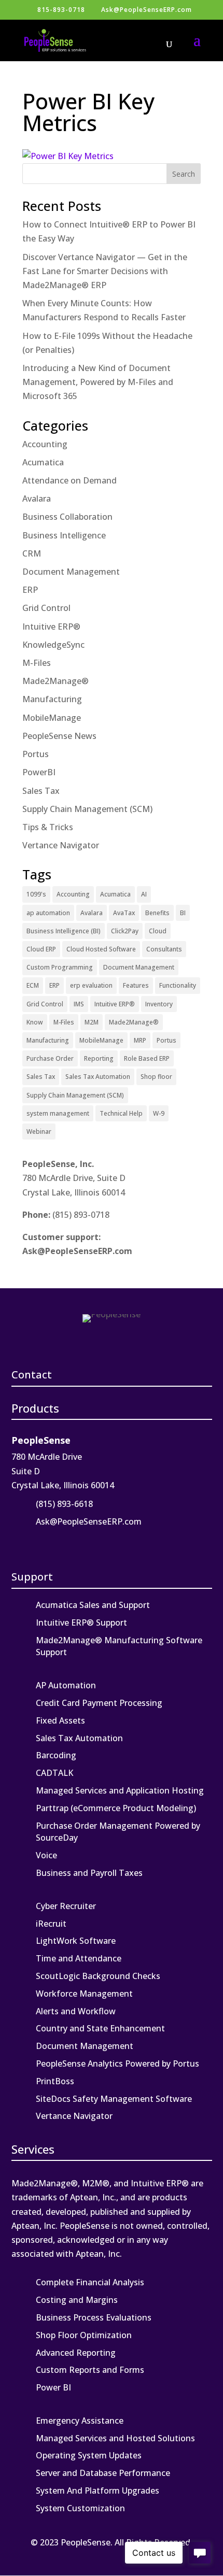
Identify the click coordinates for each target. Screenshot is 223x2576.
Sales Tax (41, 791)
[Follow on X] (44, 1542)
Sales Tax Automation (98, 1077)
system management (58, 1113)
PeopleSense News (59, 736)
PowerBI (39, 772)
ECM (33, 985)
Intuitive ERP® (51, 627)
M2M (92, 1022)
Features (136, 985)
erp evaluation (91, 985)
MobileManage (52, 718)
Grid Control (46, 608)
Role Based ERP (147, 1058)
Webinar (39, 1132)
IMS (79, 1004)
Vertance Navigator (61, 845)
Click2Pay (125, 931)
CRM (32, 553)
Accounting (45, 444)
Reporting (99, 1058)
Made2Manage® (55, 681)
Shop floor (156, 1077)
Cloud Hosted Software (101, 949)
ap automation (48, 913)
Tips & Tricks (48, 827)
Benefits (157, 913)
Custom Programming (60, 967)
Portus (36, 754)
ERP (30, 590)
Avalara (37, 499)
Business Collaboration (67, 517)
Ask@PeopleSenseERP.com (77, 1251)
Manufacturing (52, 699)
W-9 (159, 1113)
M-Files (37, 663)
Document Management (71, 572)
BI (183, 913)
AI (144, 894)
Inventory (159, 1004)
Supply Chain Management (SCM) (87, 809)
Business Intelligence (64, 535)
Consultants (164, 949)
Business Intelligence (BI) (64, 931)
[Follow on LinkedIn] (21, 1542)
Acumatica (43, 462)
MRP (140, 1040)
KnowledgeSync (53, 645)
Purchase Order (50, 1058)
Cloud (158, 931)
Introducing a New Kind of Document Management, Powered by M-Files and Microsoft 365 (98, 382)
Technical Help (121, 1113)
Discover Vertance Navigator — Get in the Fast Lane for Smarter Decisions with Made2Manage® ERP (105, 271)
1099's (36, 894)
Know (35, 1022)
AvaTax (124, 913)
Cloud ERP (41, 949)
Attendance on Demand (69, 480)
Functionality (178, 985)
